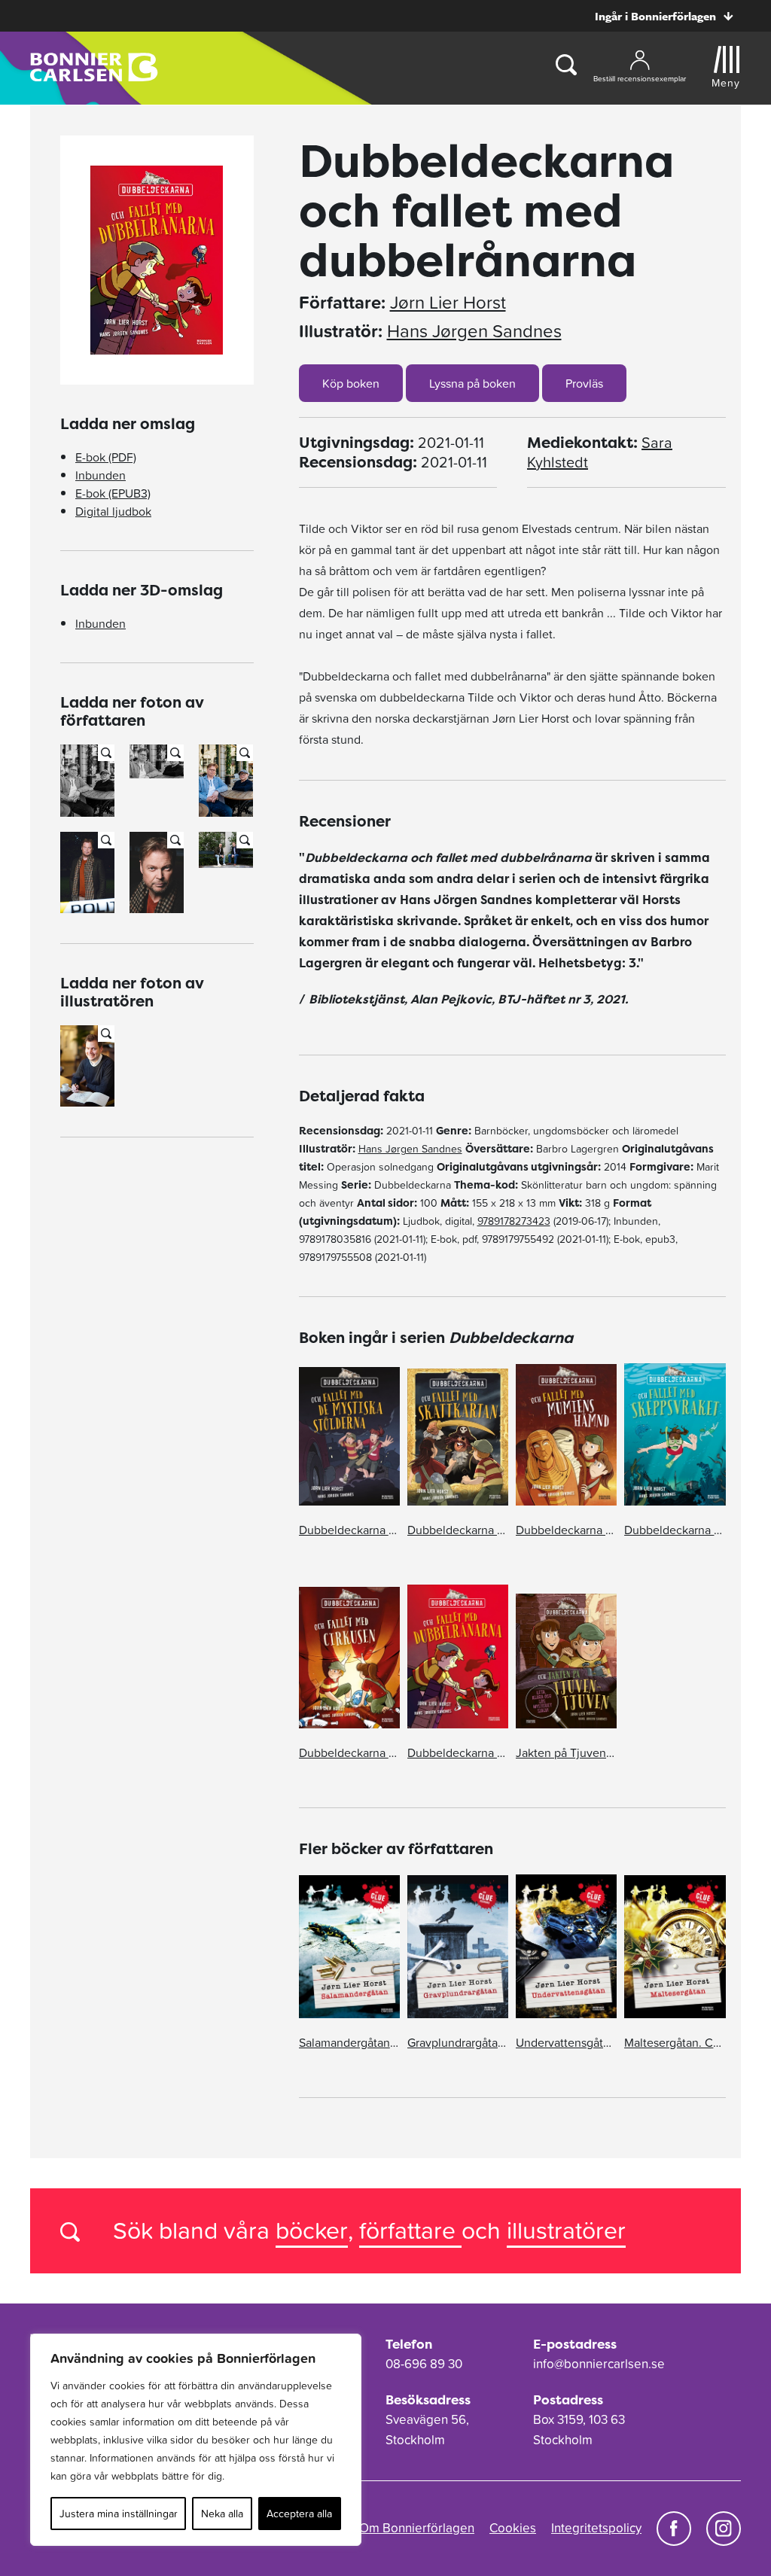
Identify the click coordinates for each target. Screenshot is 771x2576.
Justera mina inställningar (119, 2514)
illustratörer (566, 2230)
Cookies (513, 2528)
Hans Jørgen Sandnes (474, 331)
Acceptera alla (299, 2514)
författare (410, 2230)
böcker (312, 2230)
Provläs (584, 383)
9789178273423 (514, 1221)
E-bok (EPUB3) (113, 493)
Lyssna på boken (472, 383)
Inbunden (101, 475)
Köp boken (351, 383)
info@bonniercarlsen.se (599, 2364)
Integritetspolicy (596, 2528)
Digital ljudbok (113, 511)
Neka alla (222, 2514)
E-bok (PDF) (106, 457)
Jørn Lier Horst (448, 303)
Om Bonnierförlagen (417, 2528)
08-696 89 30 (424, 2364)
